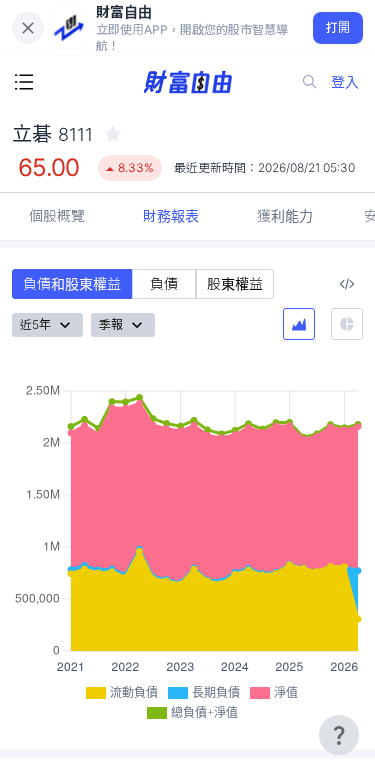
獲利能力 (285, 215)
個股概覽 (57, 215)
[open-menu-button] (24, 82)
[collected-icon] (113, 134)
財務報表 (171, 215)
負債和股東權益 (72, 283)
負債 (164, 283)
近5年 (35, 324)
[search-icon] (310, 82)
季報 (111, 324)
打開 (338, 27)
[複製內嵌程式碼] (347, 284)
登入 (345, 81)
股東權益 (235, 283)
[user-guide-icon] (339, 735)
